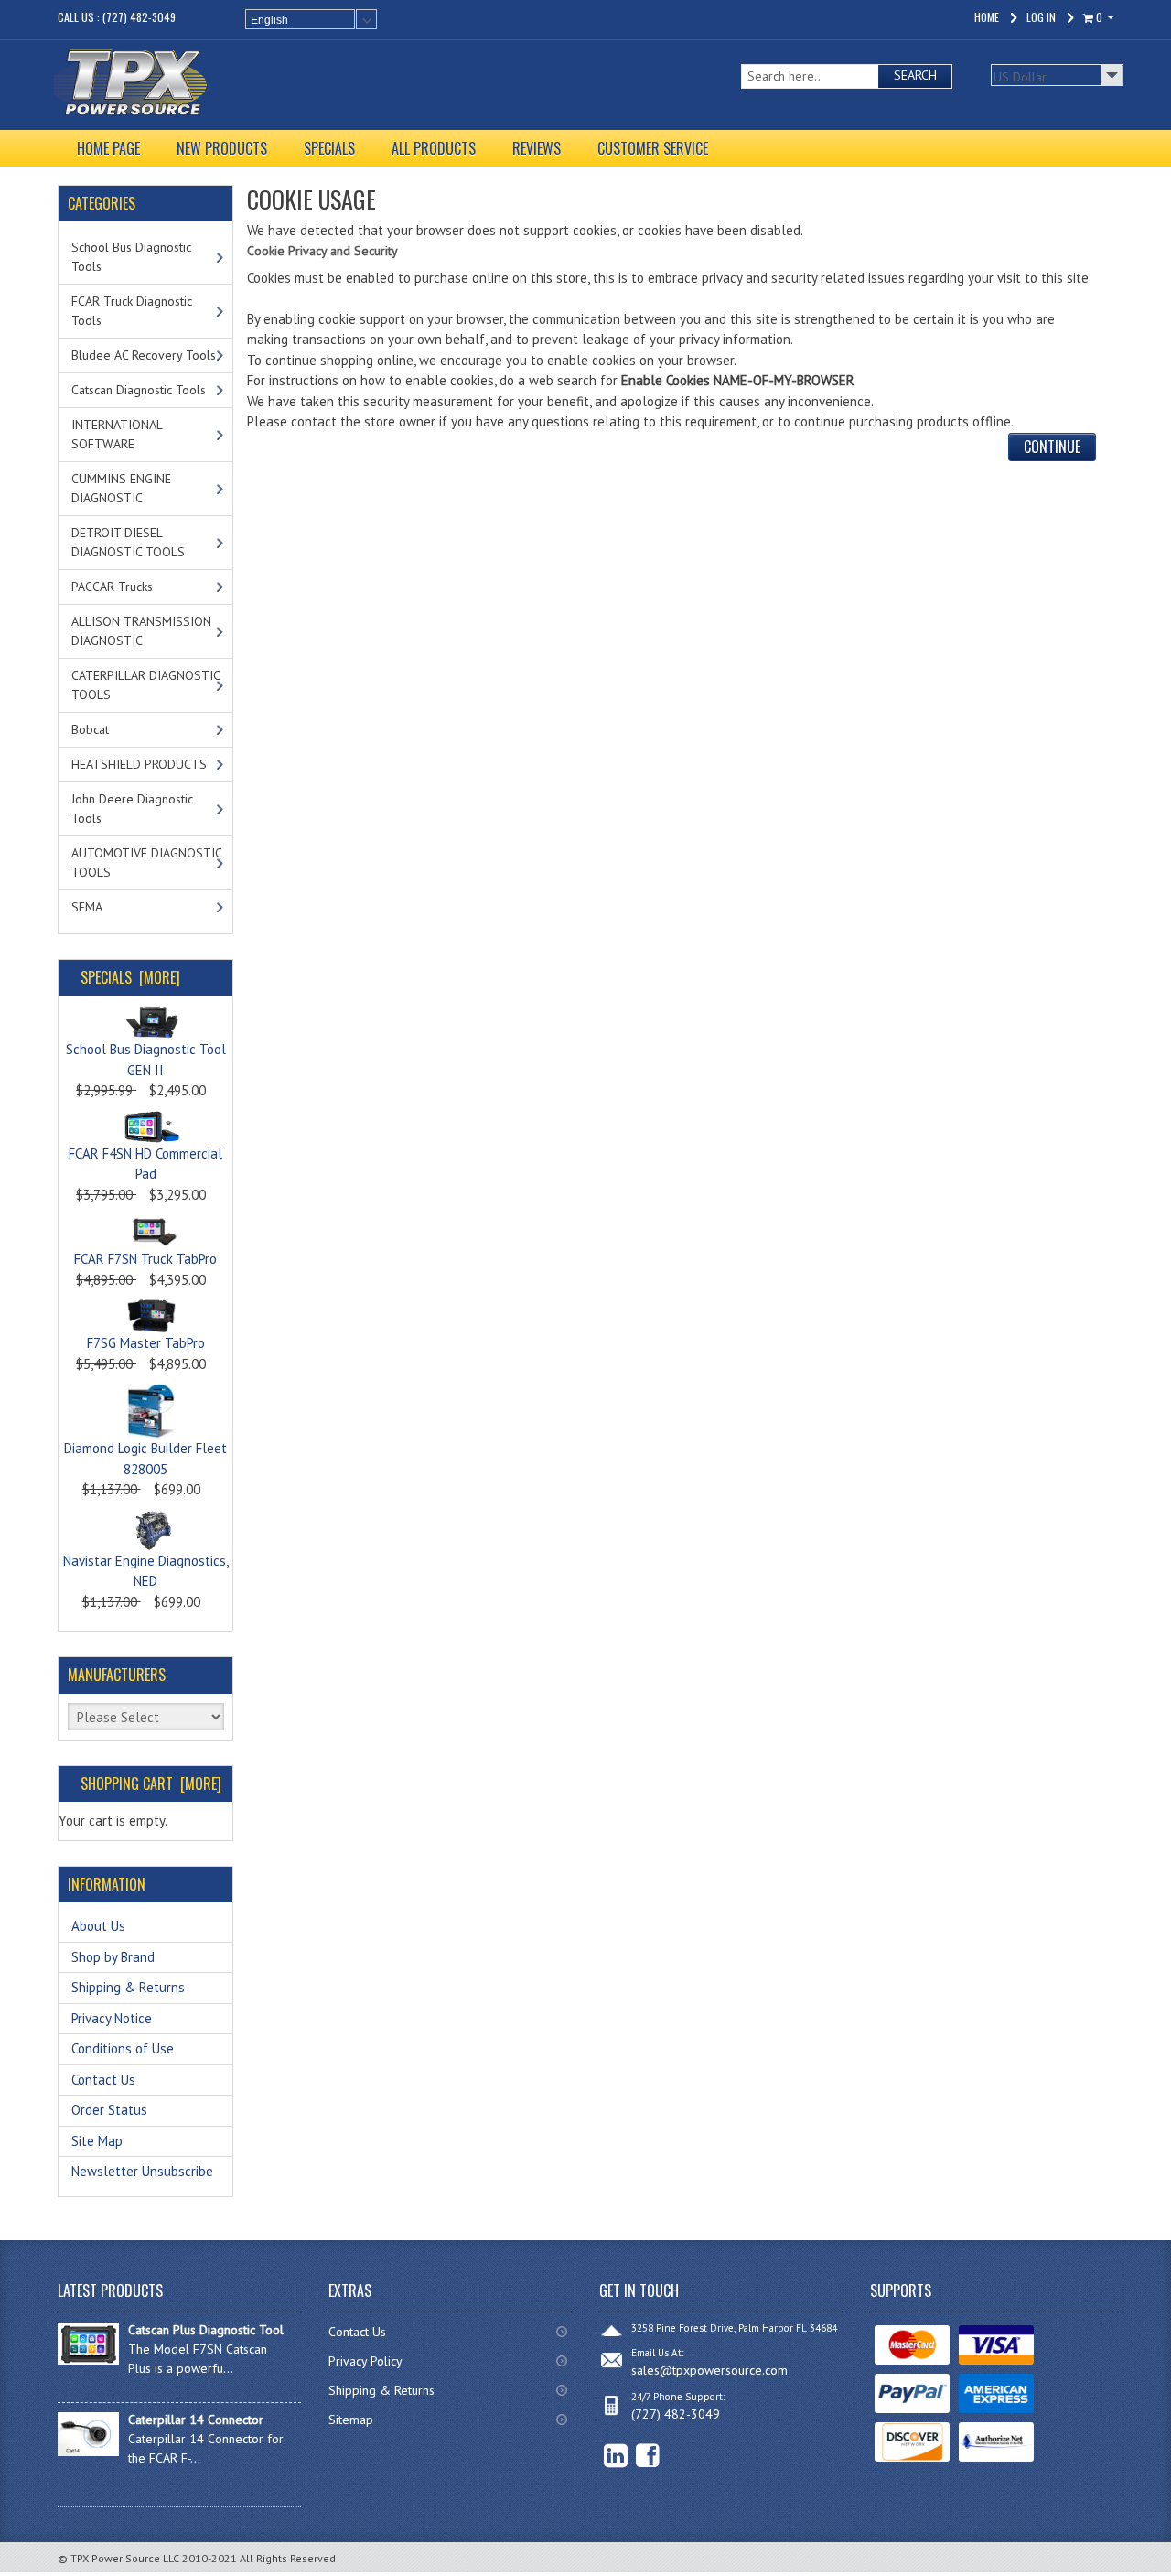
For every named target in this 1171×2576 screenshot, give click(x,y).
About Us (98, 1926)
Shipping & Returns (128, 1987)
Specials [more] (130, 977)
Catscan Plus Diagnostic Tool (206, 2330)
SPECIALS (329, 148)
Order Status (109, 2110)
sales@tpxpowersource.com (709, 2370)
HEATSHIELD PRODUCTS (139, 764)
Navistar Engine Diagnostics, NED (146, 1571)
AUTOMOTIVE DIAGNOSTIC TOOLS (147, 862)
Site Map (97, 2141)
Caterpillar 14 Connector (196, 2420)
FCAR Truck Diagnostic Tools (132, 311)
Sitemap (351, 2420)
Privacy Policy (365, 2361)
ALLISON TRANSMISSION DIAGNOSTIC (141, 631)
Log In (1041, 17)
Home (987, 17)
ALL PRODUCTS (434, 148)
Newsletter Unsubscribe (142, 2171)
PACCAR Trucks (112, 587)
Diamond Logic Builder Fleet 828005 (145, 1459)
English (269, 20)
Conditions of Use (123, 2048)
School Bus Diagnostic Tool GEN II (146, 1060)
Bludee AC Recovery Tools (144, 355)
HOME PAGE (108, 148)
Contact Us (103, 2080)
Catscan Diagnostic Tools (139, 390)
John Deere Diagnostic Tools (132, 808)
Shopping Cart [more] (151, 1784)
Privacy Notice (112, 2018)
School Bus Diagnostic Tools (131, 257)
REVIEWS (537, 148)
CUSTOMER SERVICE (653, 148)
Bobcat (90, 729)
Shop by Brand (113, 1957)
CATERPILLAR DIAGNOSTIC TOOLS (146, 685)
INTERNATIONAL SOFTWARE (117, 434)
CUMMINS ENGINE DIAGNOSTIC (121, 488)
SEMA (87, 907)
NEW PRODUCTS (222, 148)
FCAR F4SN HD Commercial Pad (145, 1164)
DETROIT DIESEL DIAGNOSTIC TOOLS (128, 542)
